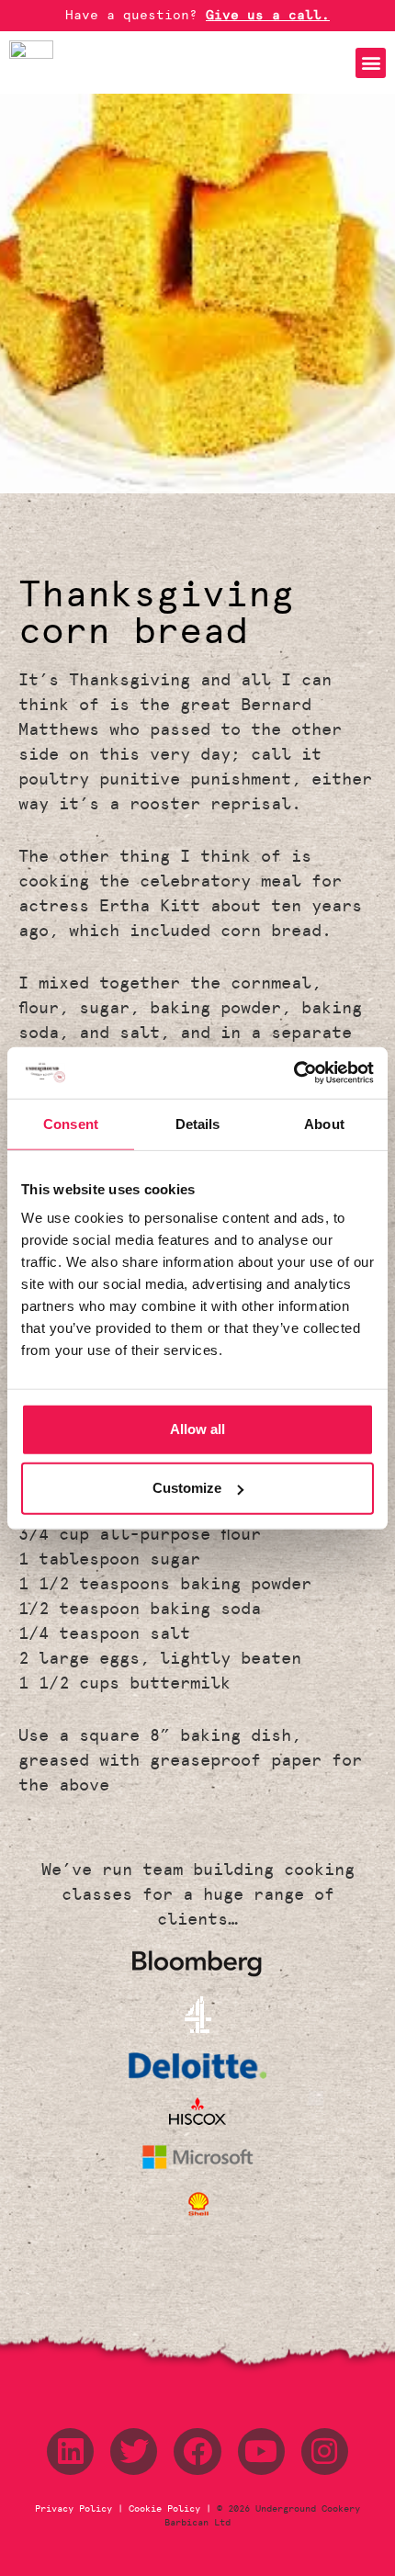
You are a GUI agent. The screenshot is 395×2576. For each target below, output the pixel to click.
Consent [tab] (71, 1123)
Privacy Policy (76, 2509)
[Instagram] (325, 2452)
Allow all (197, 1429)
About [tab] (324, 1123)
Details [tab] (198, 1123)
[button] (371, 63)
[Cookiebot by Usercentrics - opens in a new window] (293, 1073)
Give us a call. (268, 15)
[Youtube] (261, 2452)
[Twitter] (134, 2452)
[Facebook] (197, 2452)
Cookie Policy (164, 2509)
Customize (187, 1488)
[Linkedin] (70, 2452)
